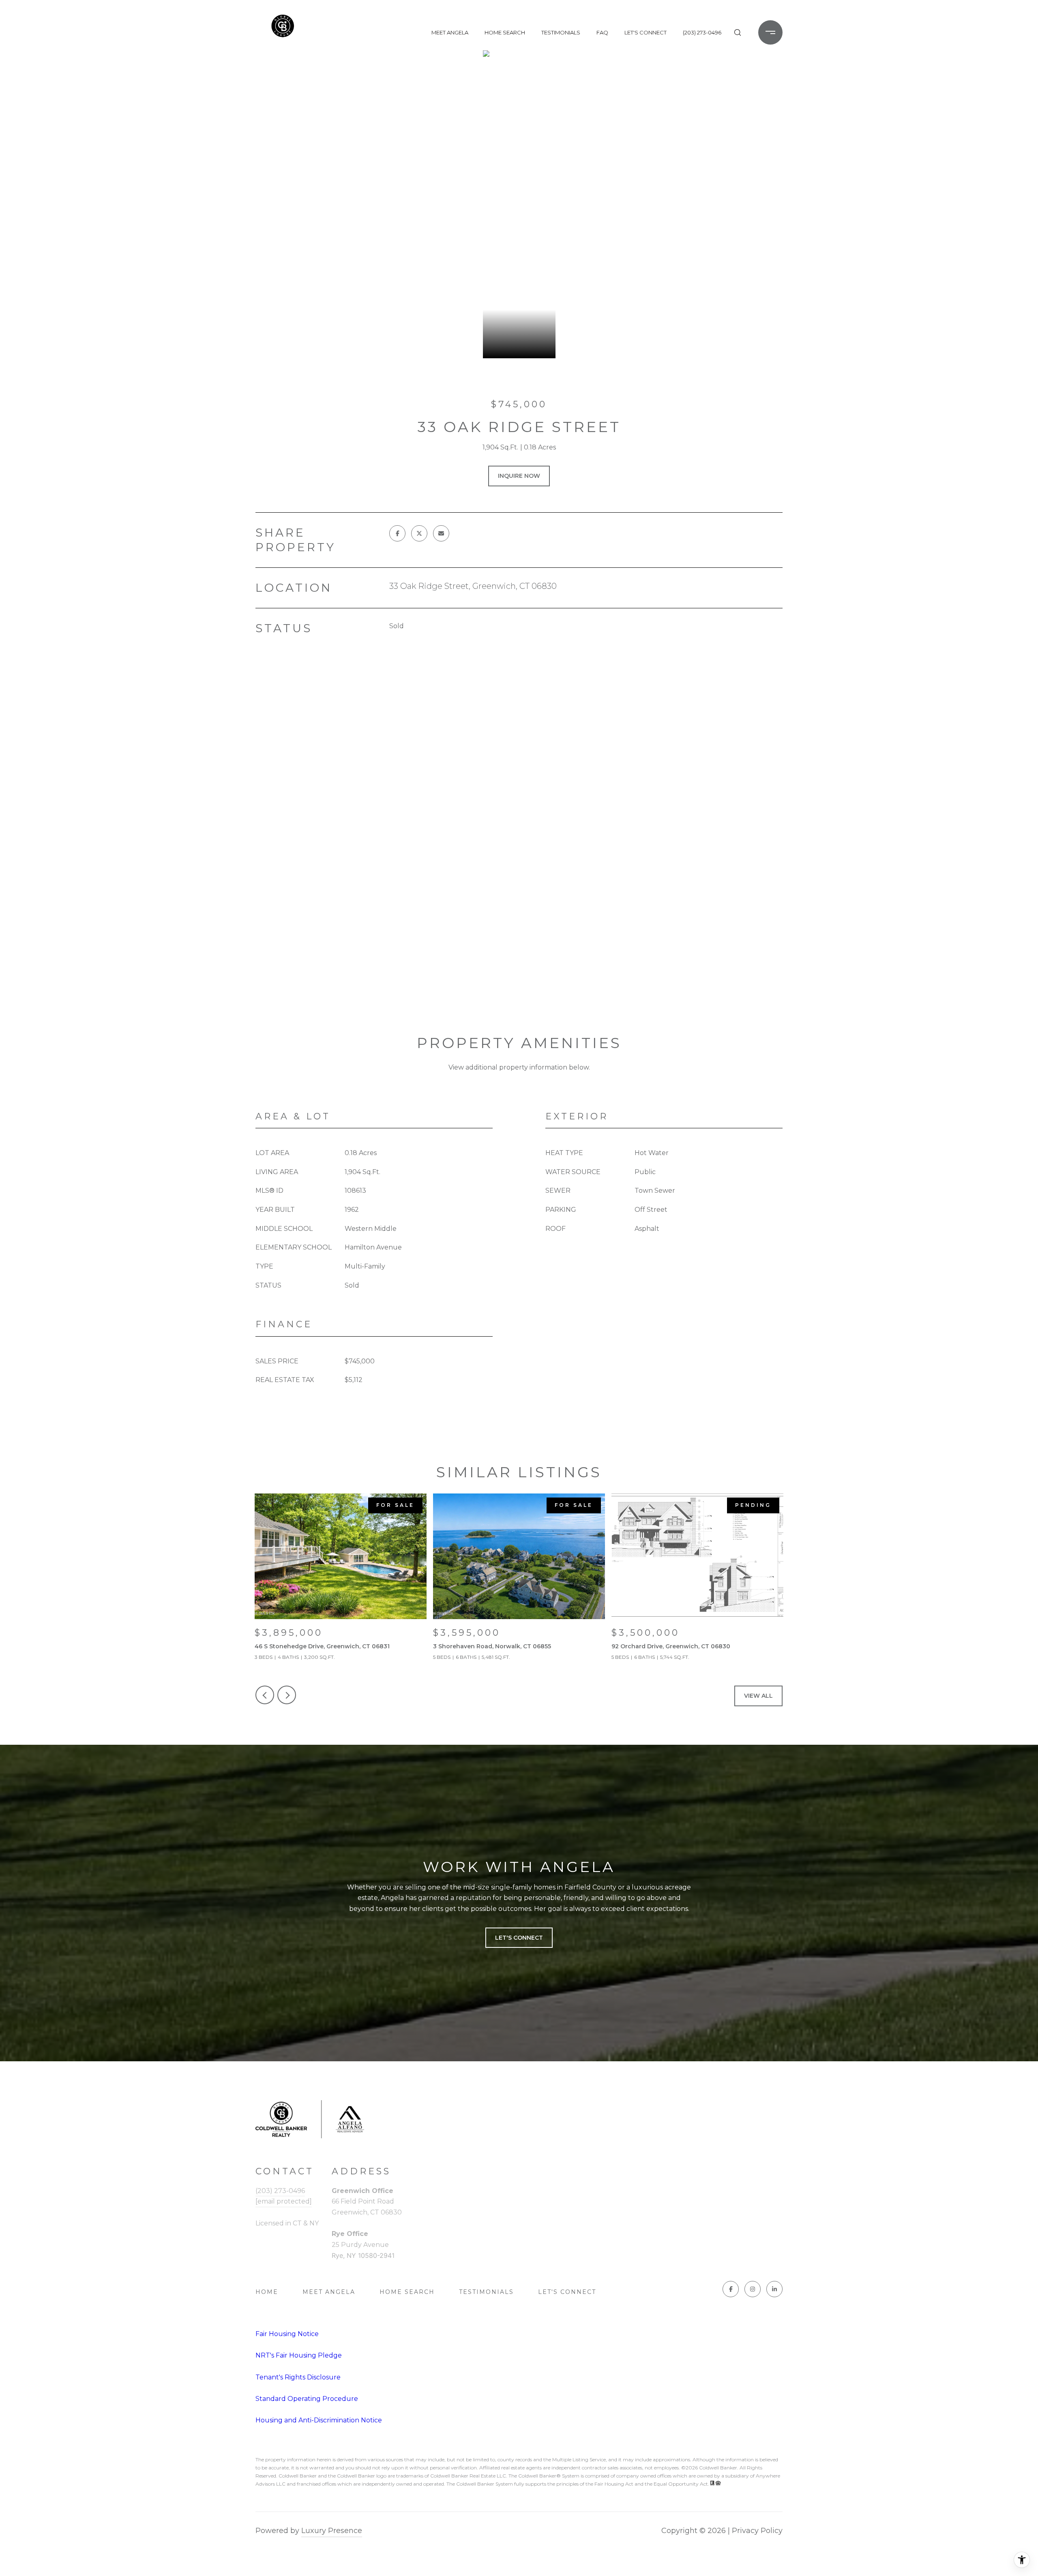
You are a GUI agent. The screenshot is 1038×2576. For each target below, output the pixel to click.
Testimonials (561, 32)
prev (265, 1695)
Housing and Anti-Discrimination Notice (319, 2420)
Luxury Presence (332, 2531)
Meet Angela (450, 32)
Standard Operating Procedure (307, 2399)
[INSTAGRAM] (753, 2289)
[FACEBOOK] (731, 2289)
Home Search (505, 32)
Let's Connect (567, 2292)
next (287, 1695)
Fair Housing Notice (287, 2334)
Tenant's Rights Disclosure (298, 2377)
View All (758, 1696)
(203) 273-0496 (702, 32)
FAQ (602, 32)
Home (267, 2292)
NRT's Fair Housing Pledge (299, 2355)
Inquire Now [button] (519, 476)
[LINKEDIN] (774, 2289)
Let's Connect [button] (519, 1938)
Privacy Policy (757, 2531)
